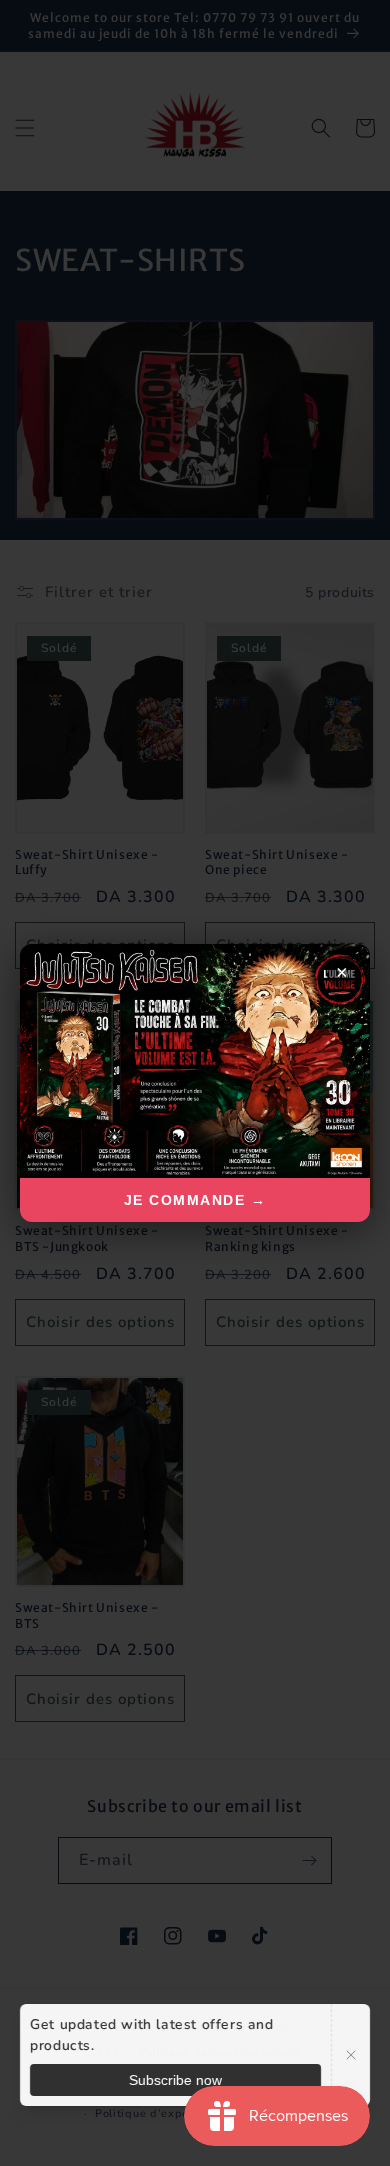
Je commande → (195, 1200)
